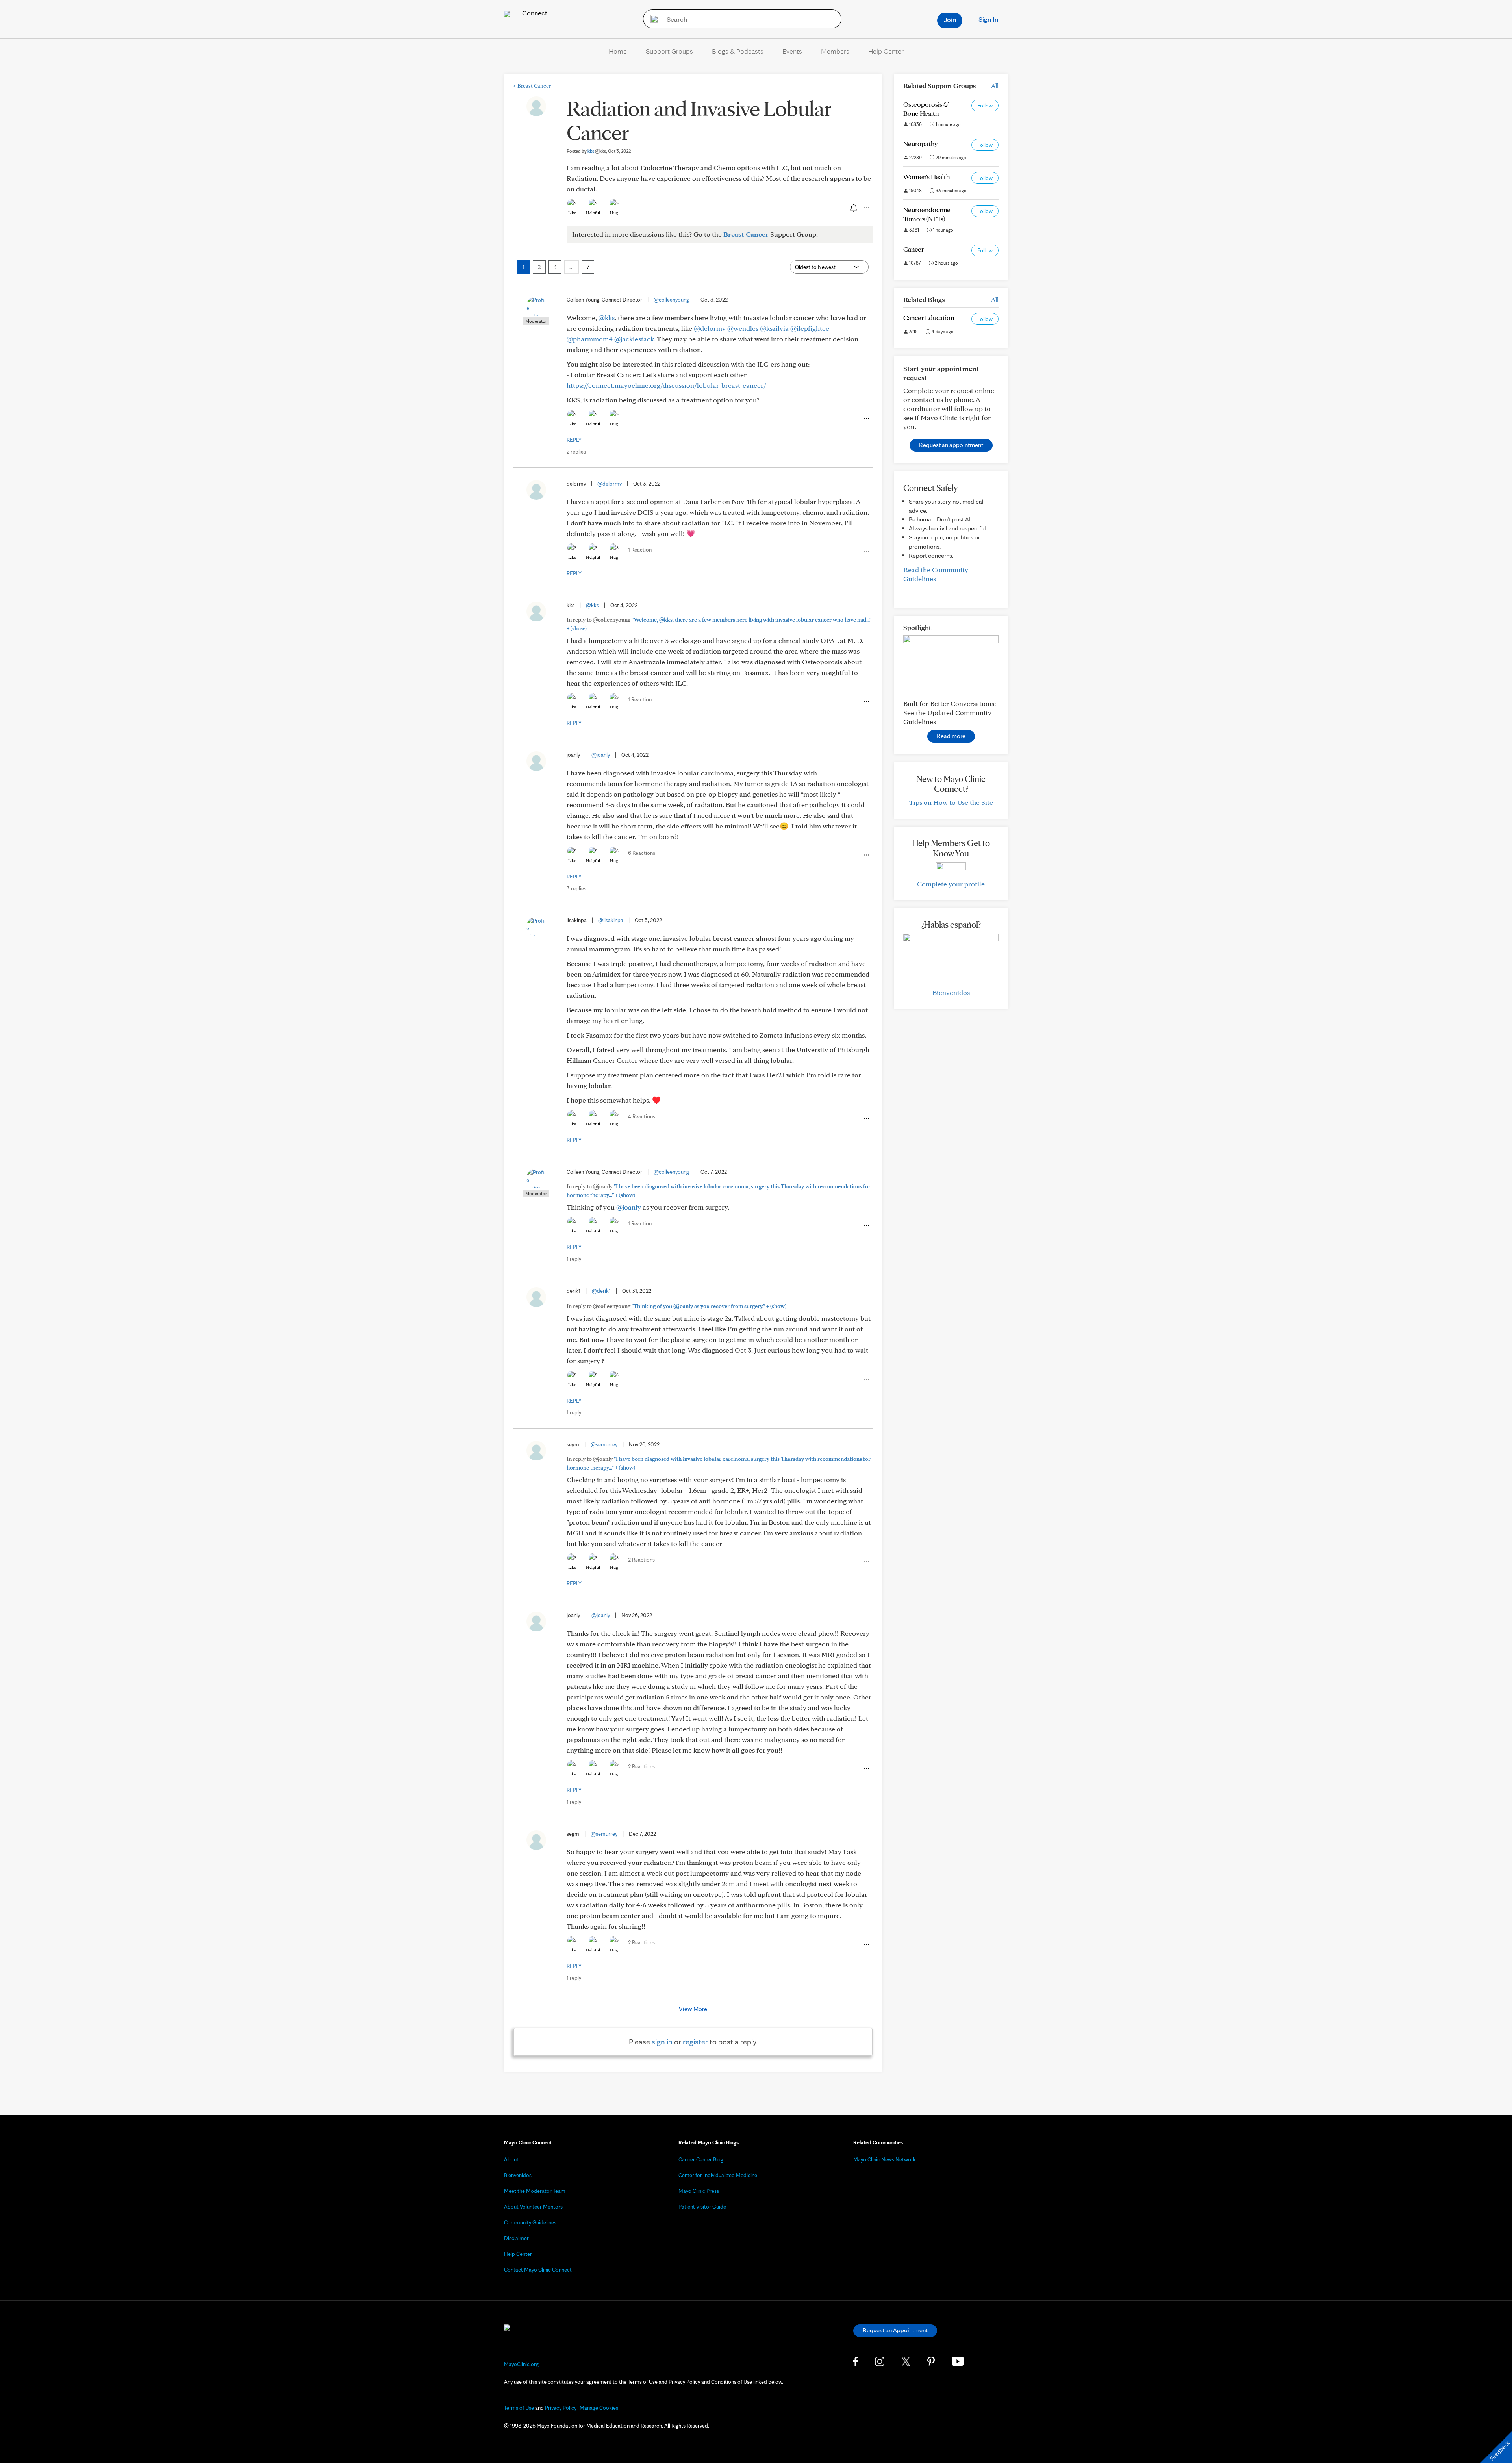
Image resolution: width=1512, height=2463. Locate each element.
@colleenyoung (671, 300)
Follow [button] (985, 106)
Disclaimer (516, 2238)
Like (572, 213)
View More (693, 2009)
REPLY (574, 440)
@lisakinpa (611, 920)
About (511, 2159)
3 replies (576, 888)
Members (835, 51)
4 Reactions (642, 1116)
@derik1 (601, 1291)
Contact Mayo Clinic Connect (538, 2270)
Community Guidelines (530, 2222)
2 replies (576, 452)
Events (792, 51)
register (695, 2042)
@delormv (710, 328)
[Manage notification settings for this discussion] (853, 208)
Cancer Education (929, 318)
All (995, 86)
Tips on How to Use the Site (951, 802)
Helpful (593, 213)
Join (950, 19)
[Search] (652, 19)
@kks (607, 318)
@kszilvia (774, 328)
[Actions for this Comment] (866, 419)
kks (597, 151)
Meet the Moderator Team (535, 2191)
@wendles (743, 328)
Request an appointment (951, 445)
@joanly (601, 755)
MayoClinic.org (521, 2364)
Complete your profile (951, 884)
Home (618, 51)
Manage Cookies (599, 2408)
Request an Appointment (895, 2330)
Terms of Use (519, 2408)
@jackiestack (634, 339)
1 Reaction (640, 550)
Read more (951, 736)
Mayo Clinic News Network (885, 2159)
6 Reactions (642, 853)
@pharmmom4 (590, 339)
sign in (662, 2042)
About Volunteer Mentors (533, 2207)
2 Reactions (641, 1560)
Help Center (886, 51)
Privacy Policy (561, 2408)
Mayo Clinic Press (699, 2191)
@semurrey (604, 1444)
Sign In (988, 19)
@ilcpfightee (810, 328)
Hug (614, 213)
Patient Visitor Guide (702, 2207)
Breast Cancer (532, 86)
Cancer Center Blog (701, 2159)
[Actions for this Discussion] (866, 208)
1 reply (574, 1259)
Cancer (913, 249)
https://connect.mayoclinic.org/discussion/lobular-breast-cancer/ (666, 385)
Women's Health (926, 177)
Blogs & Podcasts (738, 51)
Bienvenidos (951, 992)
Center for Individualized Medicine (718, 2175)
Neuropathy (920, 144)
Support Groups (669, 51)
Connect (534, 13)
